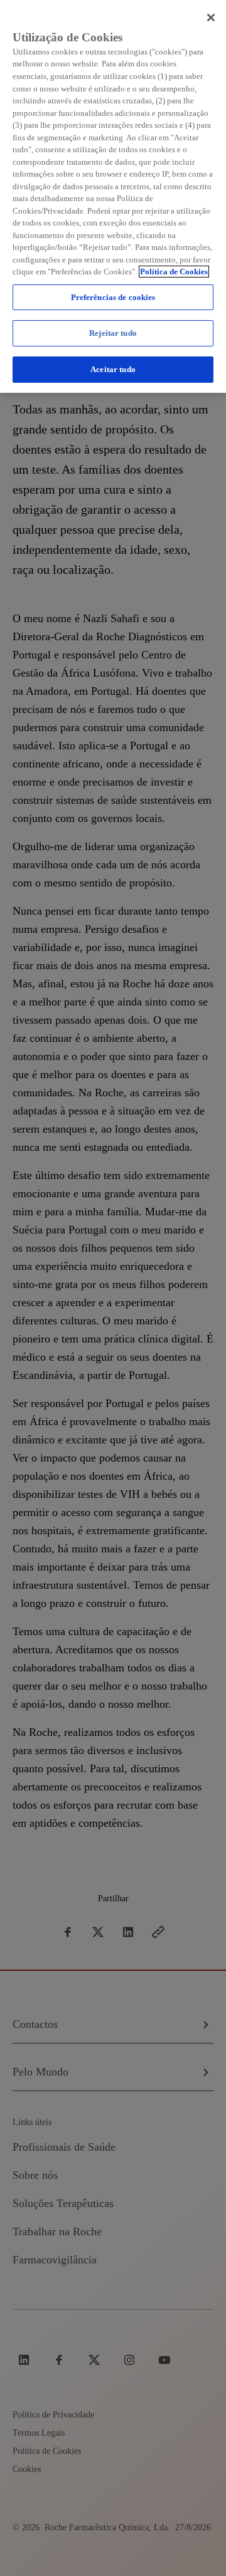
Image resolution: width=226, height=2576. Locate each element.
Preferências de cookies (113, 297)
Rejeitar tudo (113, 333)
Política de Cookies (174, 272)
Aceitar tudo (113, 369)
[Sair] (211, 18)
